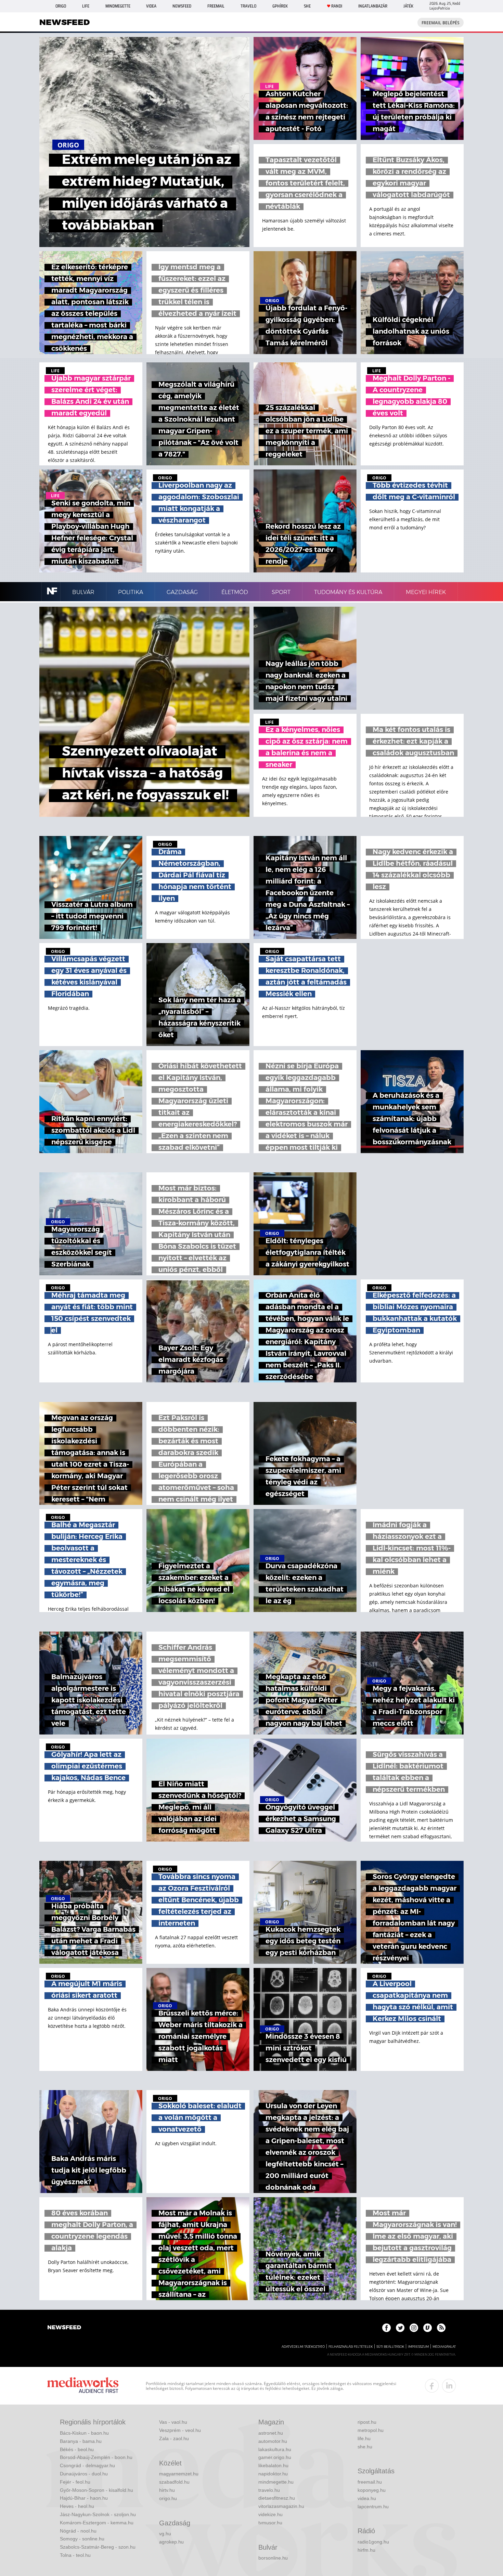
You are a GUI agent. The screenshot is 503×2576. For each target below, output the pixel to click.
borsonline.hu (273, 2558)
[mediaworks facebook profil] (432, 2386)
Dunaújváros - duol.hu (84, 2474)
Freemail (216, 6)
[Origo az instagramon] (414, 2328)
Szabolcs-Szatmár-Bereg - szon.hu (98, 2547)
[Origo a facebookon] (386, 2328)
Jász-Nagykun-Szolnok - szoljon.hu (98, 2514)
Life (86, 6)
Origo (61, 6)
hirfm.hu (366, 2550)
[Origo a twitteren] (400, 2328)
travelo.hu (269, 2490)
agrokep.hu (171, 2542)
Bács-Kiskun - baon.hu (84, 2433)
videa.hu (367, 2498)
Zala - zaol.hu (174, 2438)
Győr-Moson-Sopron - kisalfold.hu (96, 2490)
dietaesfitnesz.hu (277, 2498)
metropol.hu (371, 2430)
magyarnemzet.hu (179, 2474)
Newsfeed (182, 6)
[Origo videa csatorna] (428, 2328)
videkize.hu (270, 2514)
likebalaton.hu (273, 2465)
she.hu (365, 2447)
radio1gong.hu (373, 2542)
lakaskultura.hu (275, 2449)
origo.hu (168, 2498)
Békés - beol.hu (77, 2449)
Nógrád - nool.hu (78, 2531)
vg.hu (165, 2534)
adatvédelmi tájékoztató (303, 2347)
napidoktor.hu (273, 2474)
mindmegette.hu (276, 2482)
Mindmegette (118, 6)
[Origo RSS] (441, 2328)
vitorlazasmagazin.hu (281, 2506)
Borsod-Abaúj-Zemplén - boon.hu (96, 2457)
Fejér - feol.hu (75, 2482)
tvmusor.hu (270, 2523)
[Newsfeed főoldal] (64, 2328)
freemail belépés (441, 23)
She (307, 6)
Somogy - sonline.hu (82, 2539)
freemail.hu (370, 2482)
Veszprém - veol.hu (180, 2430)
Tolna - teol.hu (75, 2555)
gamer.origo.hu (275, 2457)
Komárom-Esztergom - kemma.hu (97, 2523)
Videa (151, 6)
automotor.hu (273, 2441)
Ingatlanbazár (373, 6)
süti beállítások (390, 2347)
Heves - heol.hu (77, 2506)
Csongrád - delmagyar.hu (87, 2465)
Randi (337, 6)
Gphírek (280, 6)
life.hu (364, 2438)
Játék (408, 6)
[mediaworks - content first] (83, 2386)
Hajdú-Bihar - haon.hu (84, 2498)
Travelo (248, 6)
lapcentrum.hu (373, 2507)
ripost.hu (367, 2422)
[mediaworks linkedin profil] (449, 2386)
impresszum (418, 2347)
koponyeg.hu (372, 2490)
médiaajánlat (444, 2347)
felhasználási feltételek (351, 2347)
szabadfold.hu (174, 2482)
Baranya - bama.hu (81, 2441)
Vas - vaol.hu (173, 2422)
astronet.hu (271, 2433)
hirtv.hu (167, 2490)
